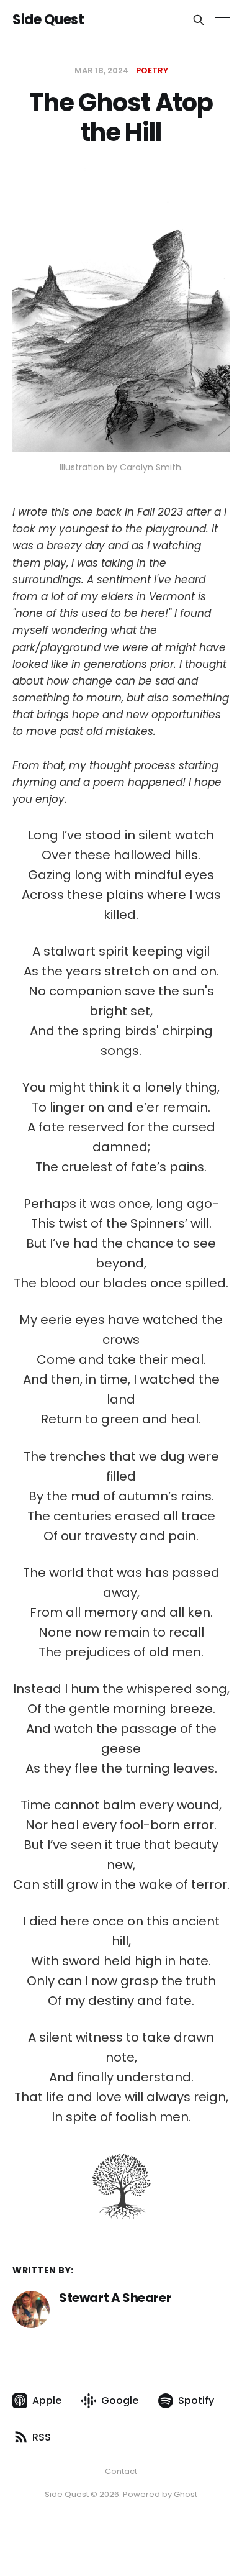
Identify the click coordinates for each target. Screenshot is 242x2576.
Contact (121, 2471)
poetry (152, 71)
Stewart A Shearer (115, 2298)
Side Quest (48, 20)
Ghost (186, 2494)
